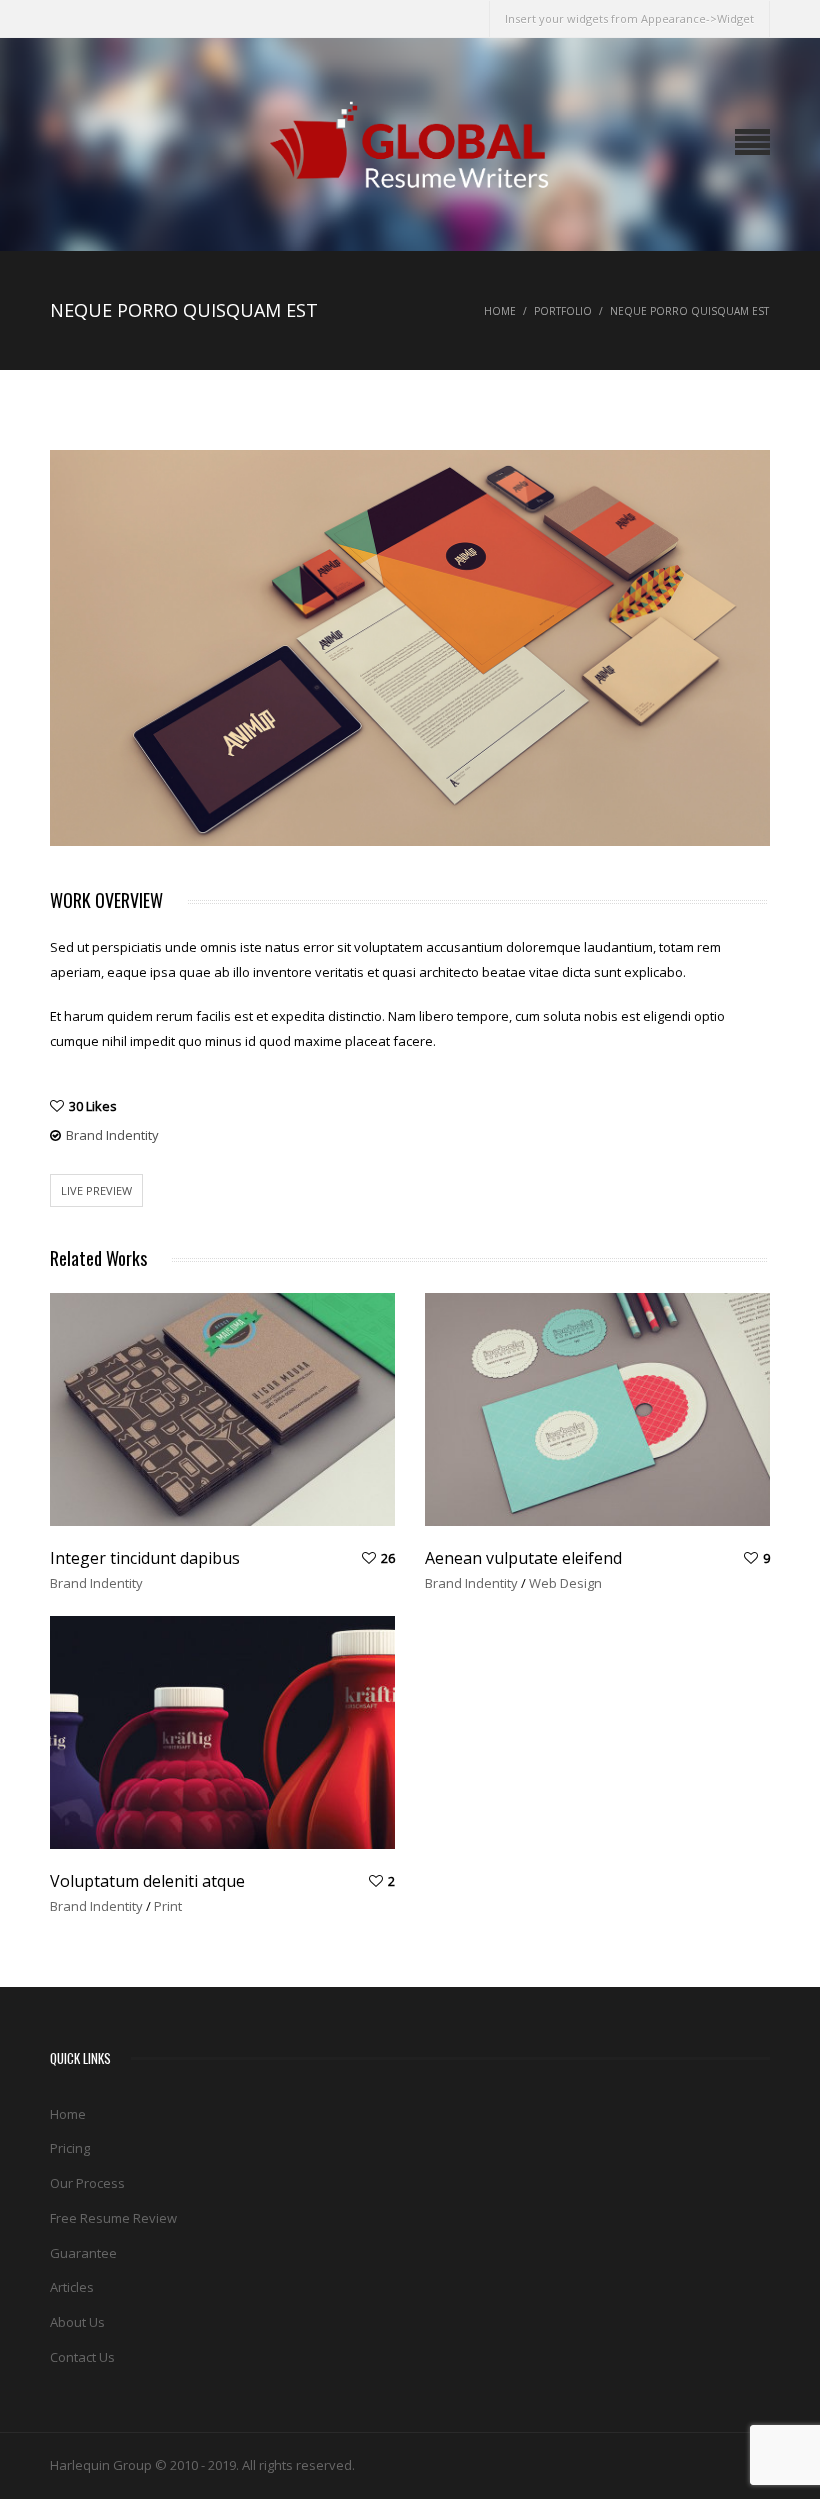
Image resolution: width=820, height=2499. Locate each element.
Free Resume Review (113, 2218)
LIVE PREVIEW (96, 1190)
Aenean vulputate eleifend (523, 1558)
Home (500, 311)
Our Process (87, 2183)
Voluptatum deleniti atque (147, 1881)
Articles (72, 2287)
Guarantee (83, 2253)
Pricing (70, 2148)
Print (168, 1906)
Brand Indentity (112, 1135)
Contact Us (82, 2357)
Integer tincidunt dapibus (145, 1558)
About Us (77, 2322)
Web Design (565, 1583)
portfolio (563, 311)
